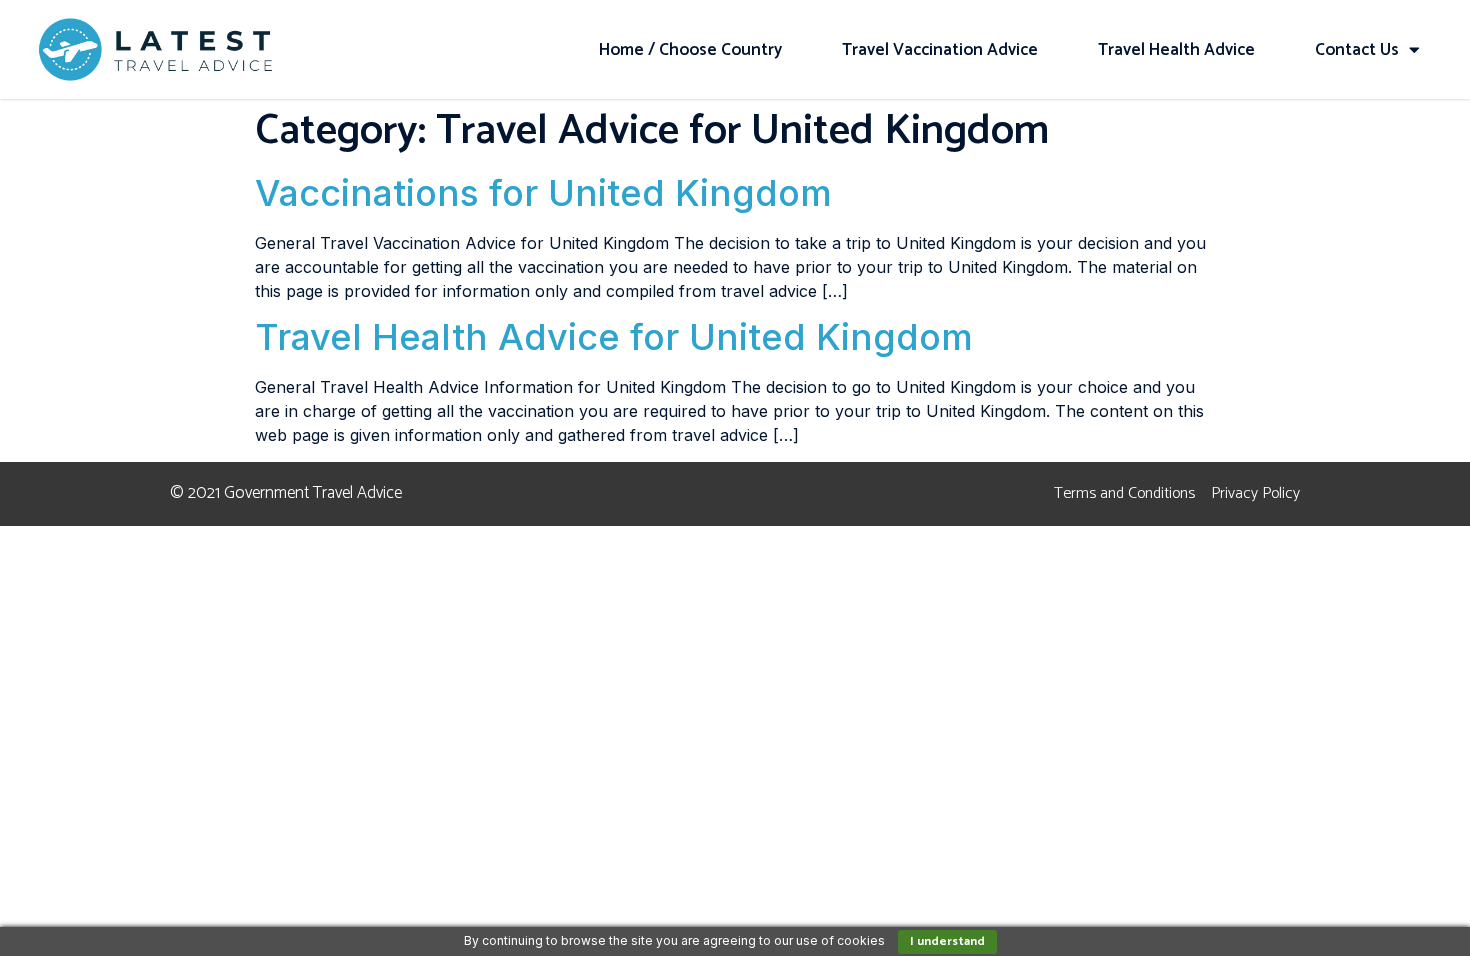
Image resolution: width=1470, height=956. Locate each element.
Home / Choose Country (690, 50)
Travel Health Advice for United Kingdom (614, 337)
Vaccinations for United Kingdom (543, 193)
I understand (947, 941)
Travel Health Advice (1176, 50)
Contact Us (1357, 50)
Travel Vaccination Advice (940, 50)
